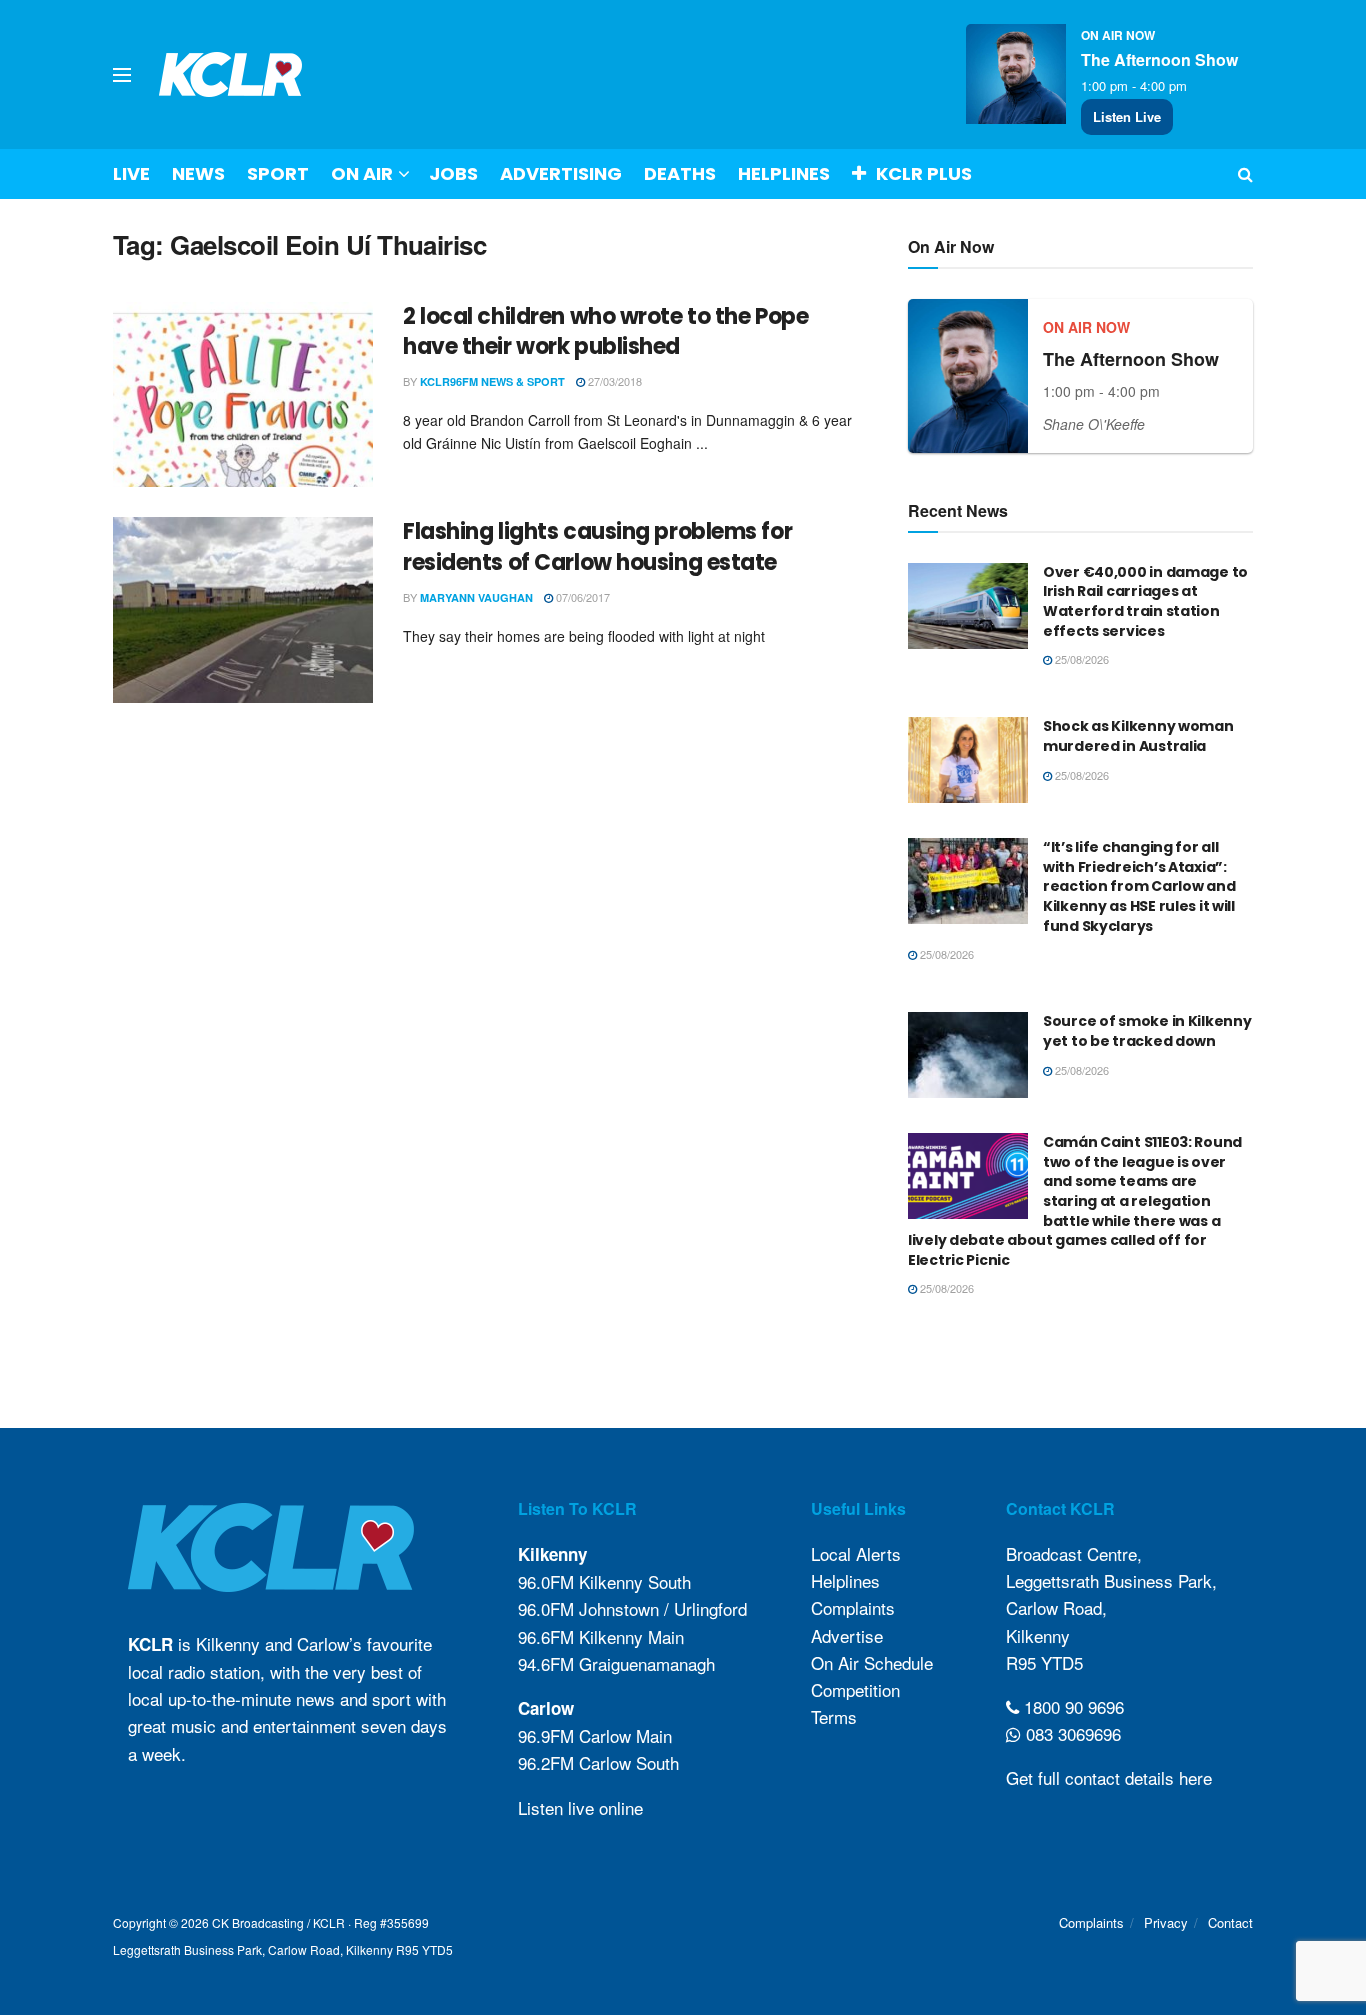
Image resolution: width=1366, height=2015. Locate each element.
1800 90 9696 (1071, 1706)
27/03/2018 (613, 381)
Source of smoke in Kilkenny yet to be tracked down (1147, 1031)
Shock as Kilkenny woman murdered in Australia (1138, 736)
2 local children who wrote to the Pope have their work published (605, 332)
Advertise (847, 1635)
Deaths (680, 173)
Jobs (453, 173)
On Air (362, 173)
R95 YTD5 (1044, 1662)
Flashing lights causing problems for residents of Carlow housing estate (597, 547)
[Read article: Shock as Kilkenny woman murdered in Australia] (968, 760)
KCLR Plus (924, 173)
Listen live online (580, 1807)
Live (131, 173)
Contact (1230, 1922)
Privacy (1166, 1922)
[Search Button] (1245, 174)
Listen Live (1127, 116)
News (198, 173)
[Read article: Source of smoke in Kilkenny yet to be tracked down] (968, 1055)
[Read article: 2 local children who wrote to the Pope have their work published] (243, 395)
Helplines (784, 173)
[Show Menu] (122, 75)
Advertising (561, 173)
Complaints (853, 1607)
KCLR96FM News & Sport (492, 381)
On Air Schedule (872, 1662)
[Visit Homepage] (231, 74)
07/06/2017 (581, 597)
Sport (278, 173)
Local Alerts (856, 1553)
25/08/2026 (1080, 659)
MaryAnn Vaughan (476, 597)
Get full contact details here (1109, 1777)
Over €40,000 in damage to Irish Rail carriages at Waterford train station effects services (1145, 601)
